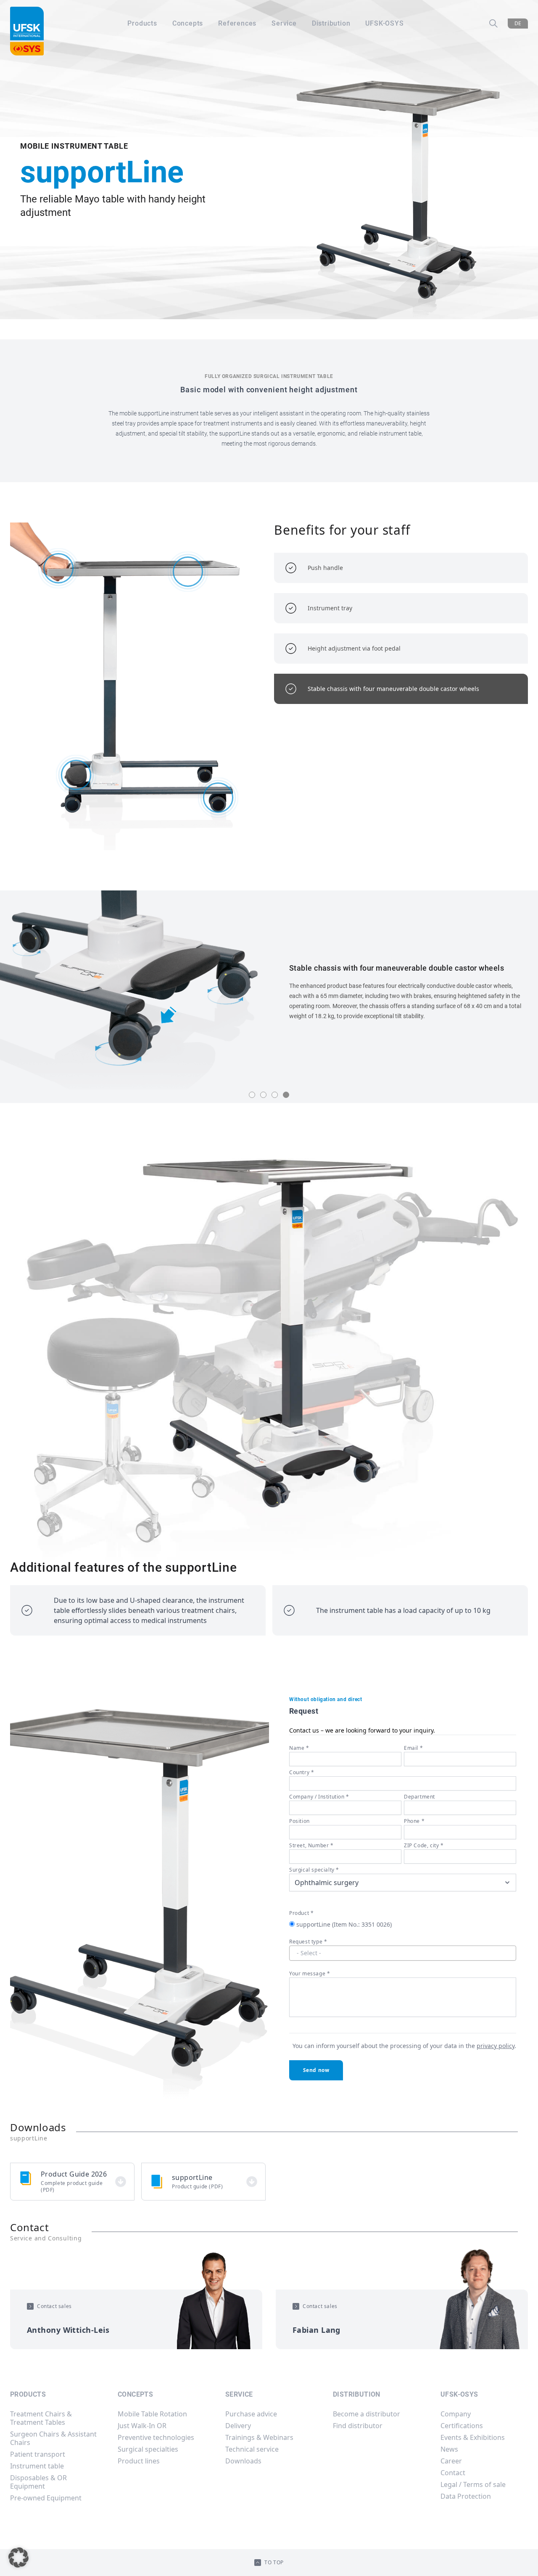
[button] (18, 2558)
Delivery (238, 2426)
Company (456, 2414)
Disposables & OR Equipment (38, 2482)
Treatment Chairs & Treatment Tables (41, 2418)
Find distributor (358, 2426)
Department (419, 1797)
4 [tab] (286, 1095)
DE (518, 23)
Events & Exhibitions (473, 2437)
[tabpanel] (269, 991)
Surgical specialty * (314, 1870)
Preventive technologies (156, 2437)
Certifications (462, 2426)
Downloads (243, 2461)
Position (299, 1821)
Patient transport (38, 2454)
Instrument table (37, 2466)
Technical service (252, 2449)
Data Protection (466, 2496)
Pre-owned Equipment (46, 2498)
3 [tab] (275, 1095)
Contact (453, 2473)
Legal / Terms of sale (473, 2484)
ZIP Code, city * (424, 1845)
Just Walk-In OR (142, 2426)
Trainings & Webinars (259, 2437)
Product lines (139, 2461)
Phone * (414, 1821)
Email (413, 1748)
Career (451, 2461)
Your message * (310, 1973)
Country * (302, 1772)
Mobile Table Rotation (152, 2414)
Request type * (308, 1942)
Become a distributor (367, 2414)
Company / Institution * (319, 1797)
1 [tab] (252, 1095)
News (449, 2449)
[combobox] (403, 1953)
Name (299, 1748)
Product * (301, 1913)
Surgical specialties (148, 2449)
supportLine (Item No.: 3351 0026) (344, 1924)
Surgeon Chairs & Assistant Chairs (53, 2438)
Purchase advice (251, 2414)
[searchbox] (403, 1953)
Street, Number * (311, 1845)
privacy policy (496, 2046)
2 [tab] (263, 1095)
